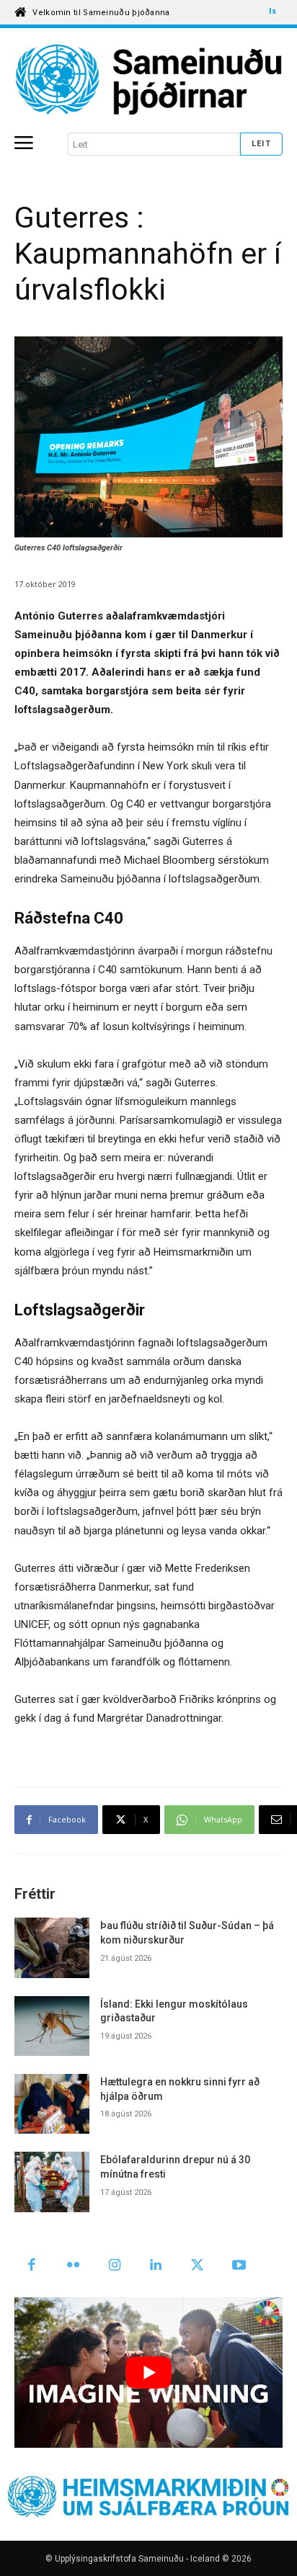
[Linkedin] (156, 2266)
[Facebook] (32, 2266)
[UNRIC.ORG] (148, 80)
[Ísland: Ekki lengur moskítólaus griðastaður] (52, 2026)
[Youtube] (239, 2266)
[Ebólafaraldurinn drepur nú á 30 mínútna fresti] (52, 2182)
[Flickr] (74, 2266)
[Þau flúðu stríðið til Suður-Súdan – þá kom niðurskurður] (52, 1947)
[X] (198, 2266)
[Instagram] (115, 2266)
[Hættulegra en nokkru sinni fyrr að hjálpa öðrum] (52, 2104)
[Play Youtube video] (148, 2372)
